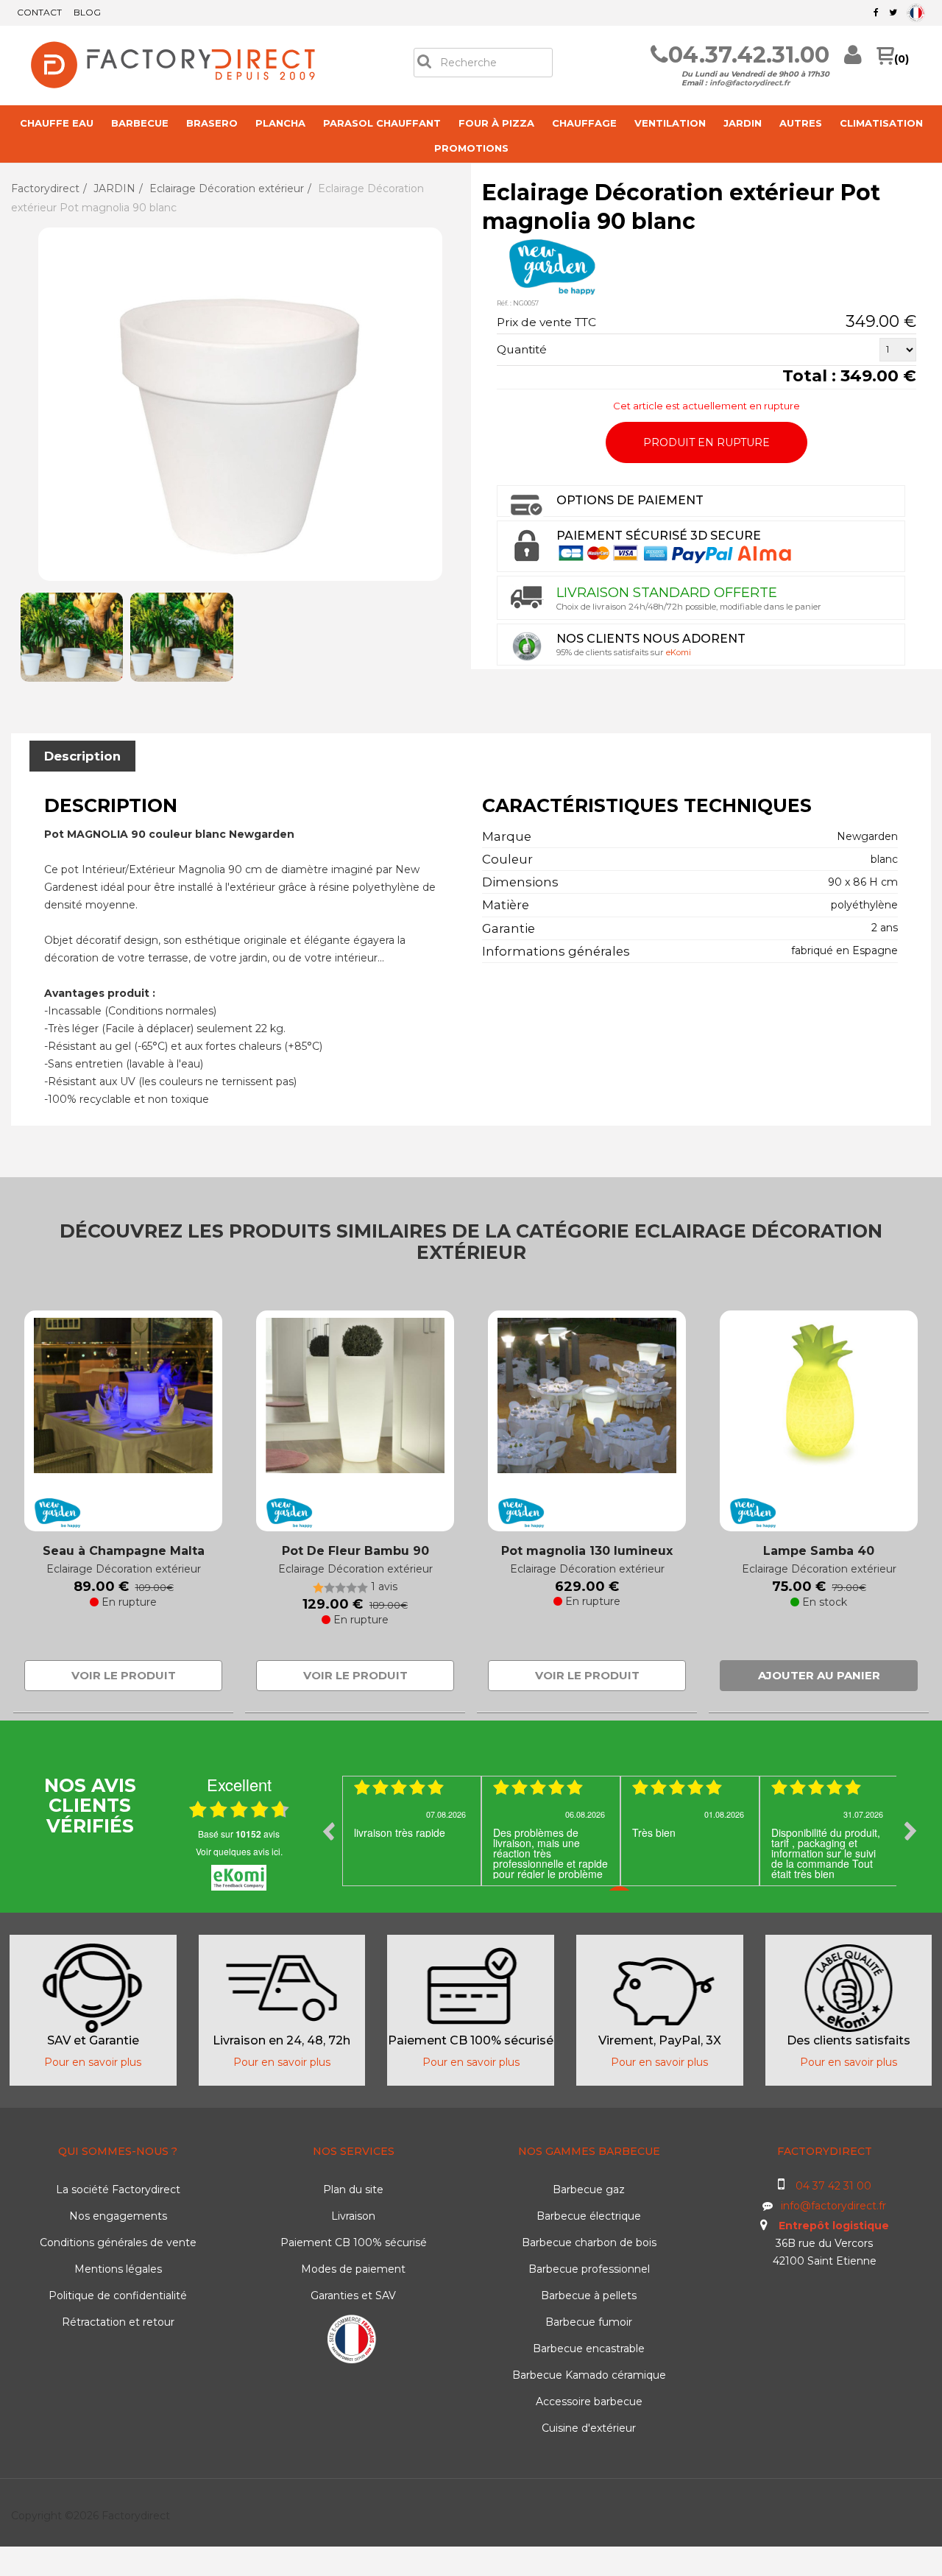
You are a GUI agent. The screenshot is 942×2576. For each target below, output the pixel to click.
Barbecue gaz (589, 2189)
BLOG (87, 12)
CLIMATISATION (881, 123)
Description (82, 756)
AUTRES (801, 123)
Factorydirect (45, 188)
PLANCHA (280, 123)
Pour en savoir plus (93, 2062)
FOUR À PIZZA (496, 123)
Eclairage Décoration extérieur (227, 188)
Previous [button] (328, 1831)
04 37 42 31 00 (833, 2186)
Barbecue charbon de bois (589, 2242)
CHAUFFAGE (584, 123)
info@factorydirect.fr (750, 83)
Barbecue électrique (589, 2216)
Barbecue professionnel (589, 2269)
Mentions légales (118, 2269)
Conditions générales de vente (118, 2242)
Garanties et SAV (353, 2296)
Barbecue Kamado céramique (589, 2375)
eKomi (679, 652)
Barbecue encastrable (589, 2349)
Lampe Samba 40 (819, 1551)
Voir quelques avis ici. (239, 1851)
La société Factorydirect (118, 2189)
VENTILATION (670, 123)
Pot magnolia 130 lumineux (587, 1551)
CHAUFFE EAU (57, 123)
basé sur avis (239, 1834)
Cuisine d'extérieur (589, 2428)
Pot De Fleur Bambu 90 (355, 1551)
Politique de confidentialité (118, 2296)
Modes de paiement (353, 2269)
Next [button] (910, 1831)
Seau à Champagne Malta (124, 1551)
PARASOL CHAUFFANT (382, 123)
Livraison (353, 2216)
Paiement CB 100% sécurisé (354, 2242)
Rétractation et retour (118, 2322)
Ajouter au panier (819, 1675)
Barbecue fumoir (589, 2322)
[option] (412, 1831)
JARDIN (743, 123)
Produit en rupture (706, 442)
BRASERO (212, 123)
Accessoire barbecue (589, 2402)
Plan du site (353, 2189)
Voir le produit (124, 1675)
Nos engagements (118, 2216)
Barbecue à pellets (589, 2296)
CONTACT (39, 12)
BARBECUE (140, 123)
